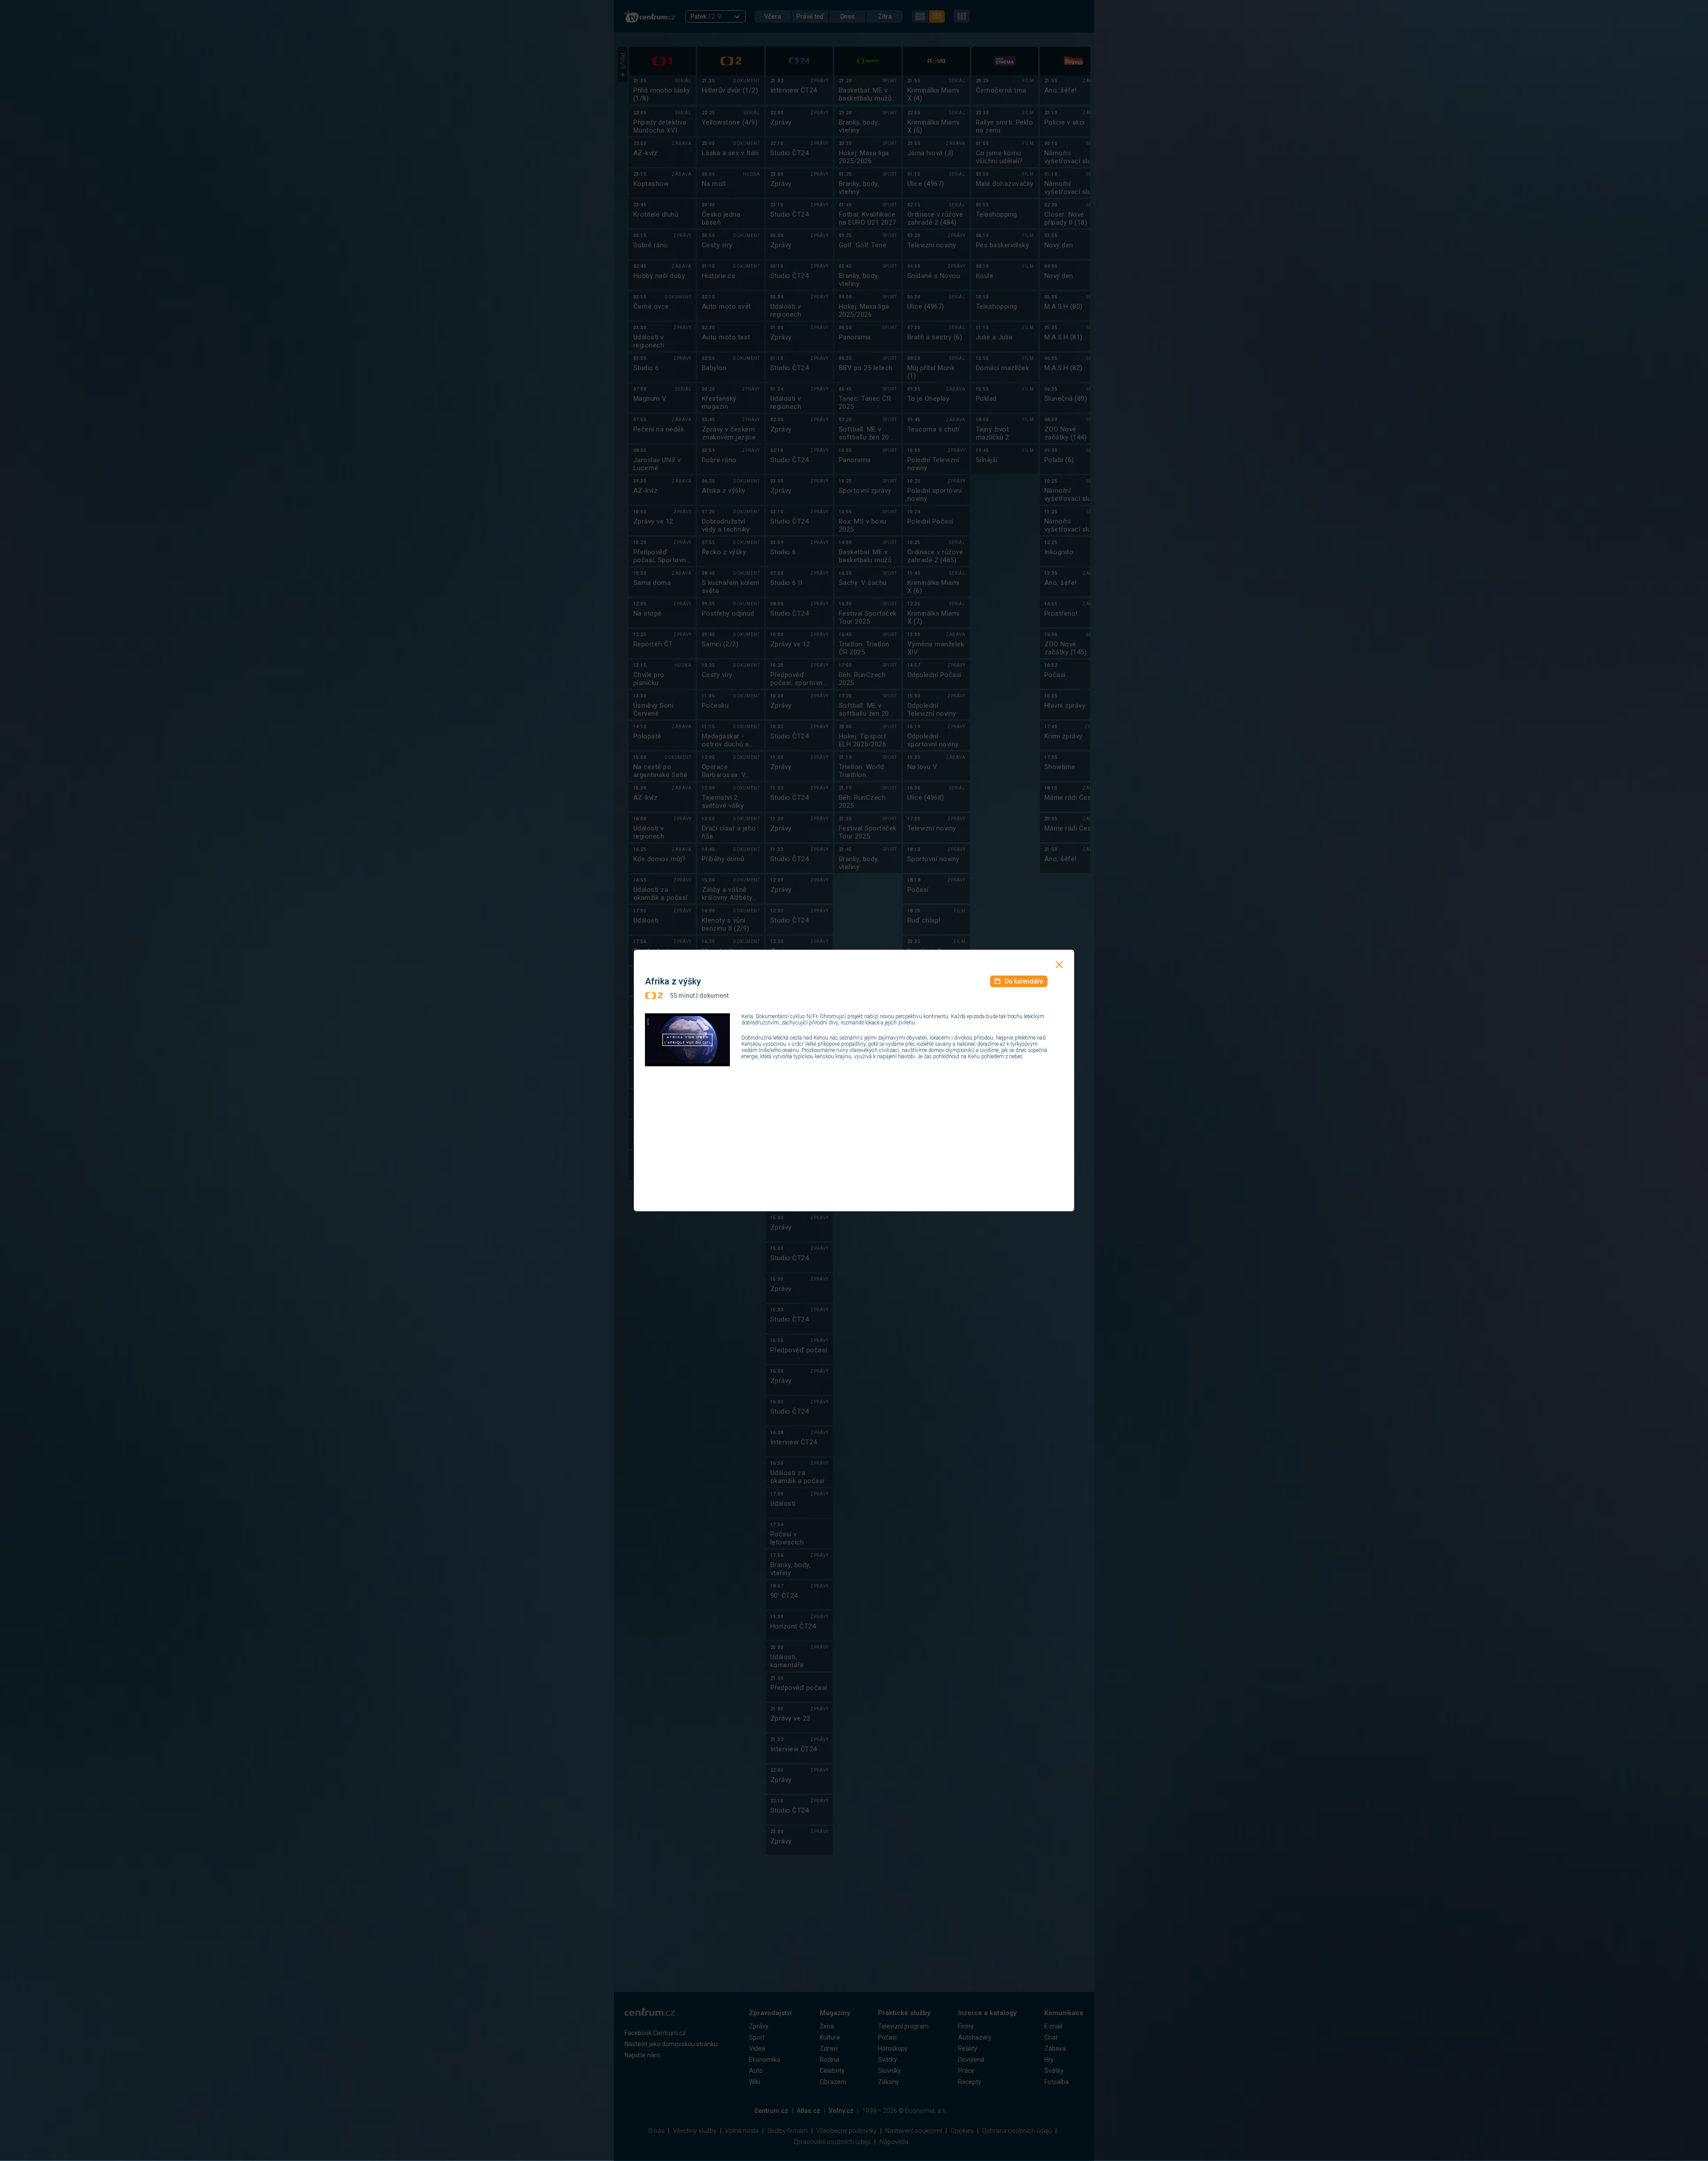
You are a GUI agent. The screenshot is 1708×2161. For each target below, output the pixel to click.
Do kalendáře (1024, 981)
